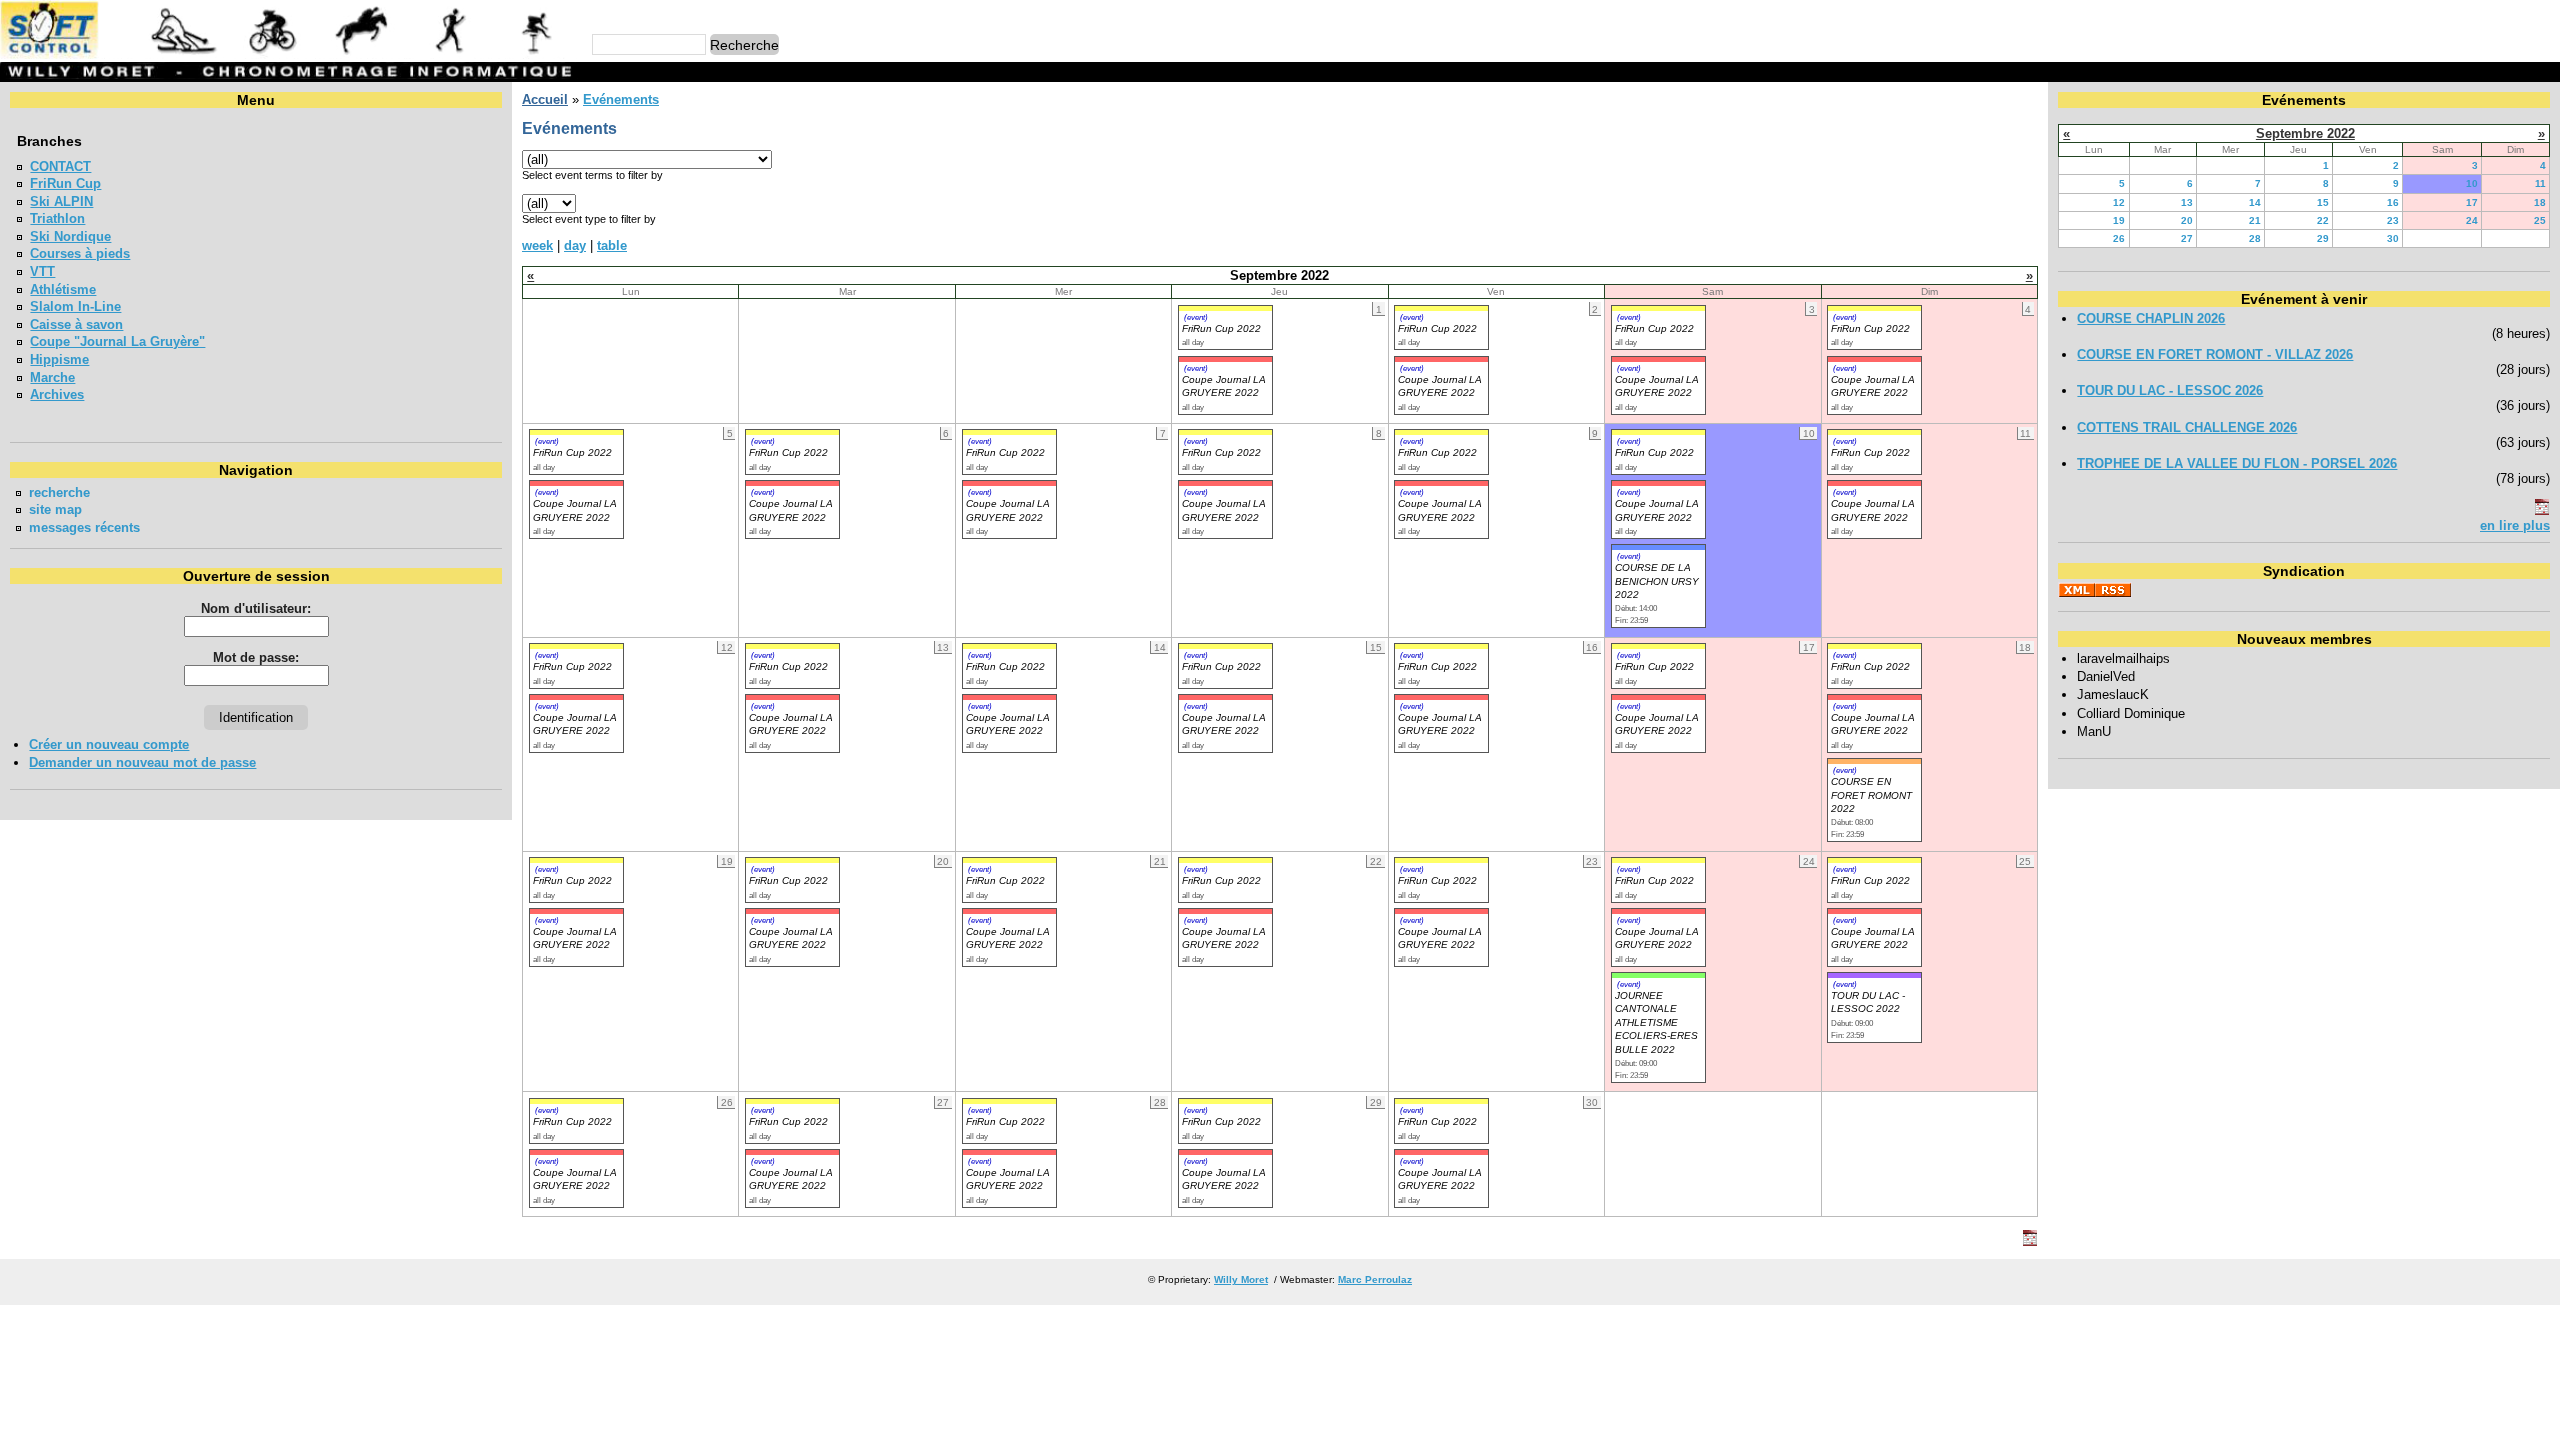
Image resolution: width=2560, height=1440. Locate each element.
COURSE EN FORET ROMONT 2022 (1871, 795)
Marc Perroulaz (1375, 1279)
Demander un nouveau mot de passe (142, 762)
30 (2393, 238)
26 (2119, 238)
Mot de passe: (256, 657)
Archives (57, 394)
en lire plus (2515, 525)
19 (2119, 220)
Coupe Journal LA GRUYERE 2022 (575, 724)
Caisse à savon (76, 324)
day (575, 245)
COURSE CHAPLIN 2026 (2151, 318)
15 (2323, 202)
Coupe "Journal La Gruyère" (117, 341)
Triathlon (57, 218)
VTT (42, 271)
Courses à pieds (80, 253)
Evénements (621, 99)
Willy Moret (1241, 1279)
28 (2255, 238)
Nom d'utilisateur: (256, 608)
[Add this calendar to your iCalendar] (2030, 1241)
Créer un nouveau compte (109, 744)
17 (2472, 202)
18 (2540, 202)
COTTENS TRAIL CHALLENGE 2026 (2187, 427)
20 (2187, 220)
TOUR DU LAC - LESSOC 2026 (2170, 390)
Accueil (545, 99)
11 (2540, 183)
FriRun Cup (65, 183)
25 (2540, 220)
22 (2323, 220)
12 (2119, 202)
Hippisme (59, 359)
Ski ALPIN (61, 201)
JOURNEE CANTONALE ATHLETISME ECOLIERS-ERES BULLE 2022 (1656, 1022)
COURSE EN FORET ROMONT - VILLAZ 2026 (2215, 354)
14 (2255, 202)
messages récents (84, 527)
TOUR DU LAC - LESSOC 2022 (1868, 1002)
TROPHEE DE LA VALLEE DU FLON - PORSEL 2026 (2237, 463)
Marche (52, 377)
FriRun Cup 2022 (1221, 328)
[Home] (289, 54)
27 (2187, 238)
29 (2323, 238)
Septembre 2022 (2305, 133)
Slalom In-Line (75, 306)
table (612, 245)
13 (2187, 202)
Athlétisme (63, 289)
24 (2472, 220)
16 (2393, 202)
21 (2255, 220)
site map (55, 509)
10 (2472, 183)
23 (2393, 220)
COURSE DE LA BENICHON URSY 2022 (1657, 581)
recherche (59, 492)
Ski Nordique (70, 236)
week (537, 245)
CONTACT (60, 166)
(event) (1196, 317)
